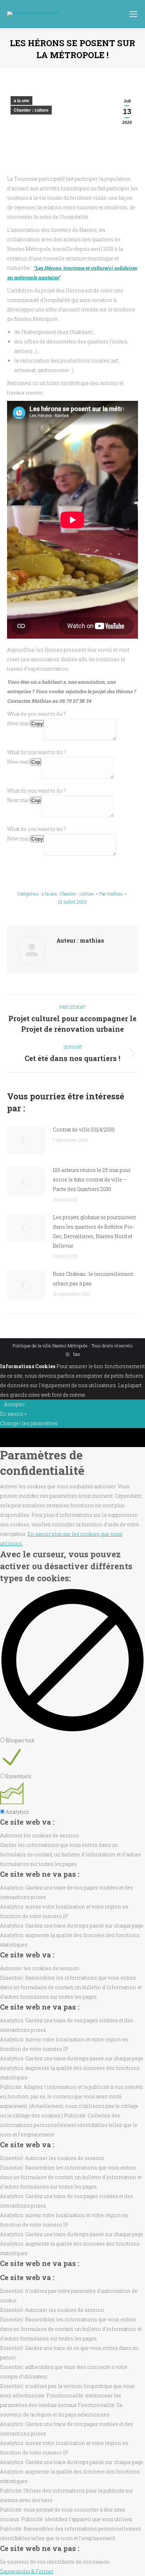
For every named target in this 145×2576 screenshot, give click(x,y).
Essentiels (18, 1776)
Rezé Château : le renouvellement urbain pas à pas (93, 1279)
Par (111, 894)
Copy (37, 724)
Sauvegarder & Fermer (27, 2571)
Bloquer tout (20, 1740)
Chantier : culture (31, 110)
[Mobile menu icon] (133, 14)
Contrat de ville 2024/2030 (84, 1129)
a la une (21, 101)
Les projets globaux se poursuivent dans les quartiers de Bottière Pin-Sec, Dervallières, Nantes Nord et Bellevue (94, 1231)
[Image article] (26, 1141)
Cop (36, 762)
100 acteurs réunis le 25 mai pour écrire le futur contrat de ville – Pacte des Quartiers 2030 (92, 1180)
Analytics (17, 1812)
